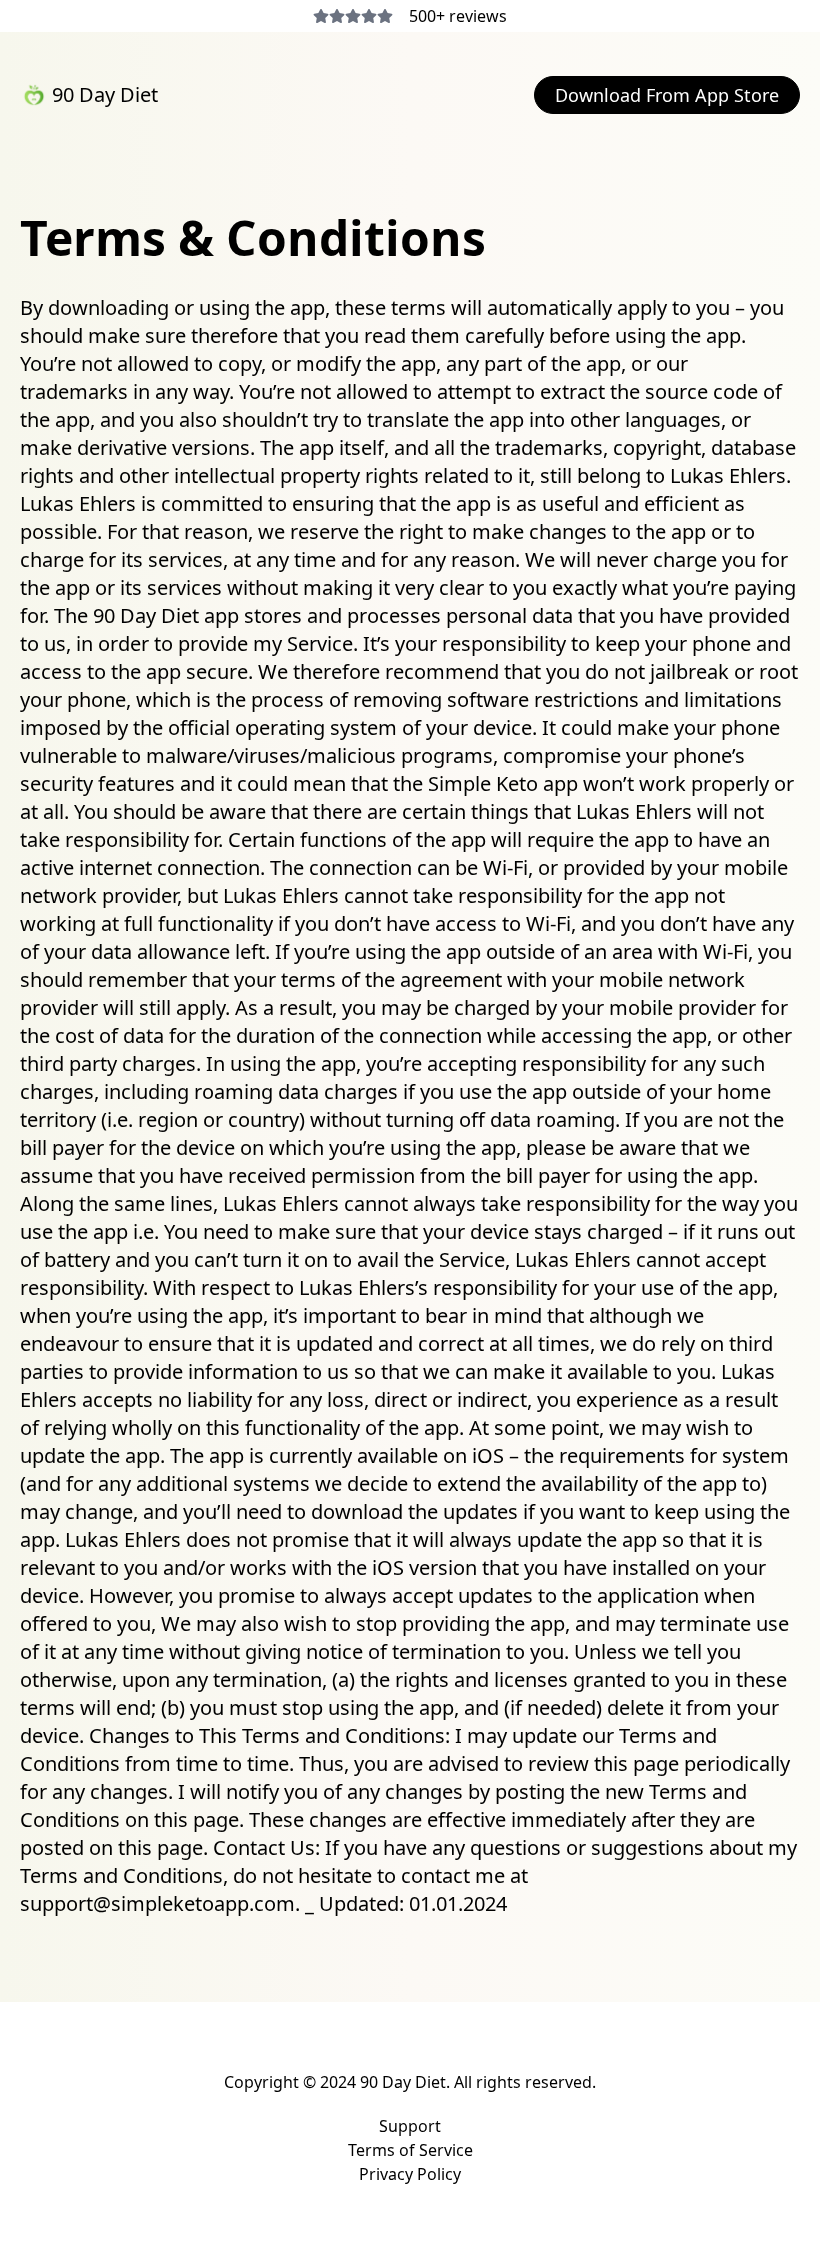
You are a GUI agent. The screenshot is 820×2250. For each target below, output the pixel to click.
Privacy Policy (410, 2174)
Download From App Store (667, 95)
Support (410, 2126)
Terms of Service (410, 2150)
